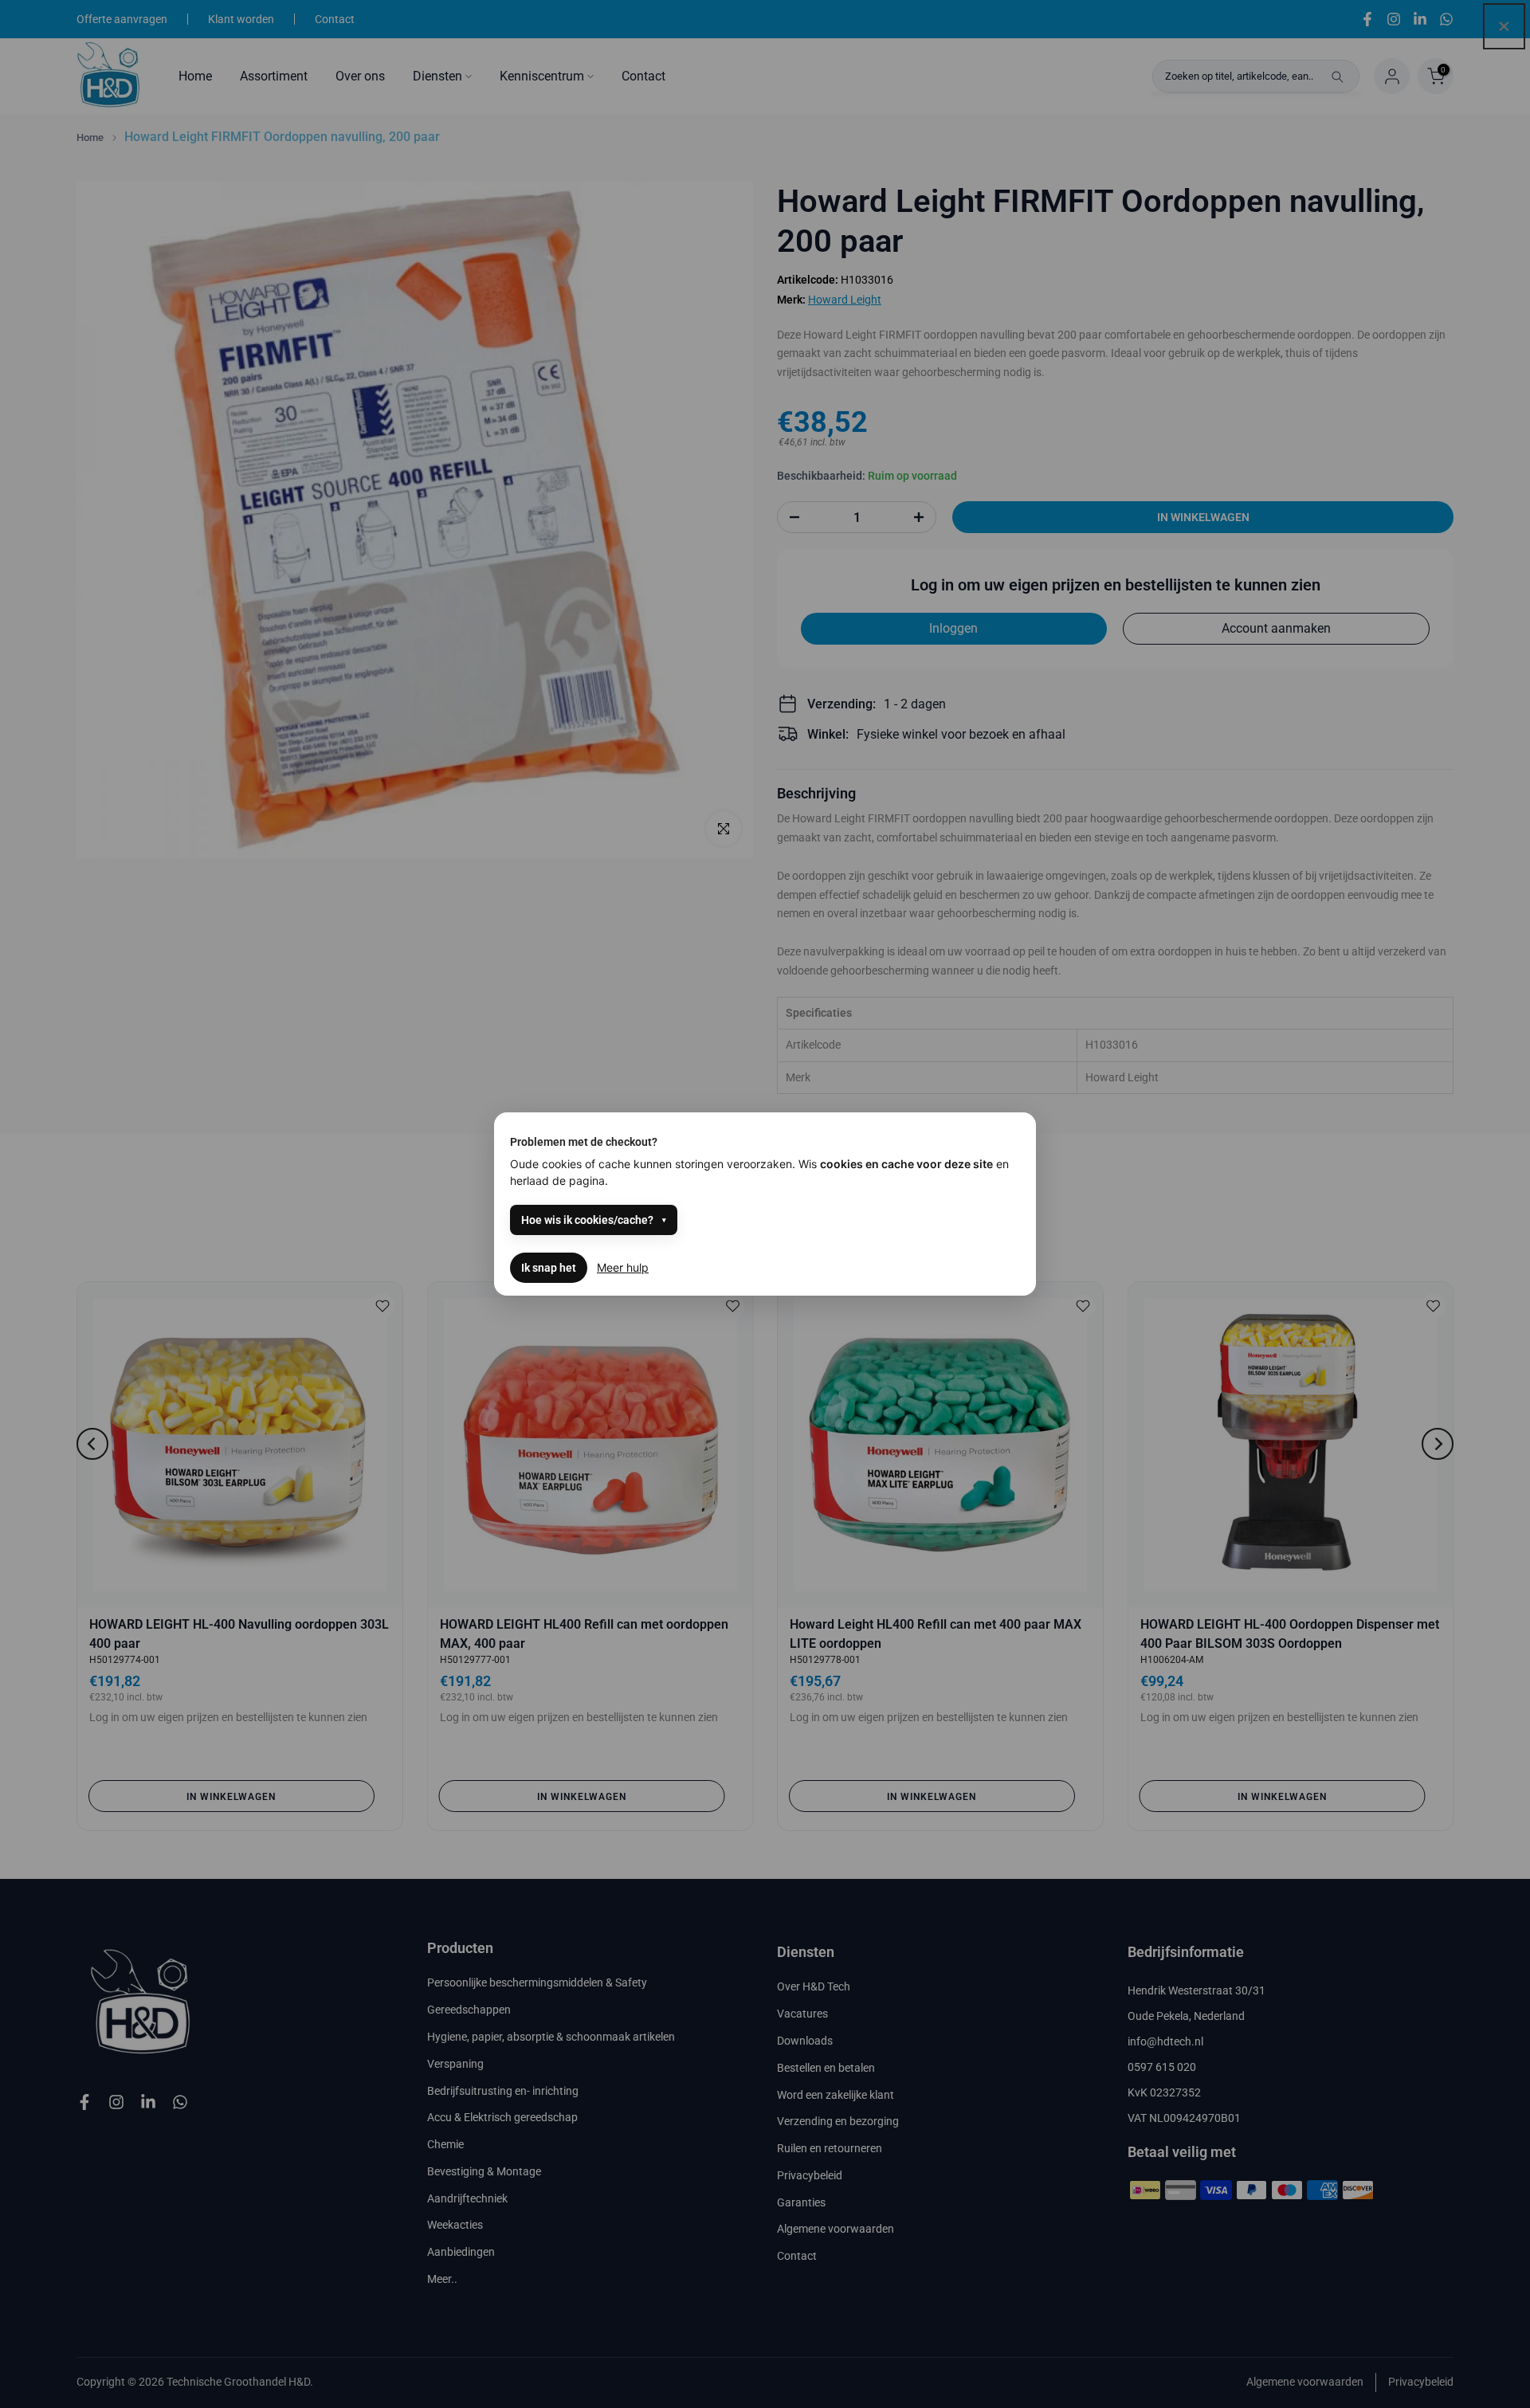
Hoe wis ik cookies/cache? (587, 1220)
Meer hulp (623, 1267)
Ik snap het (549, 1268)
